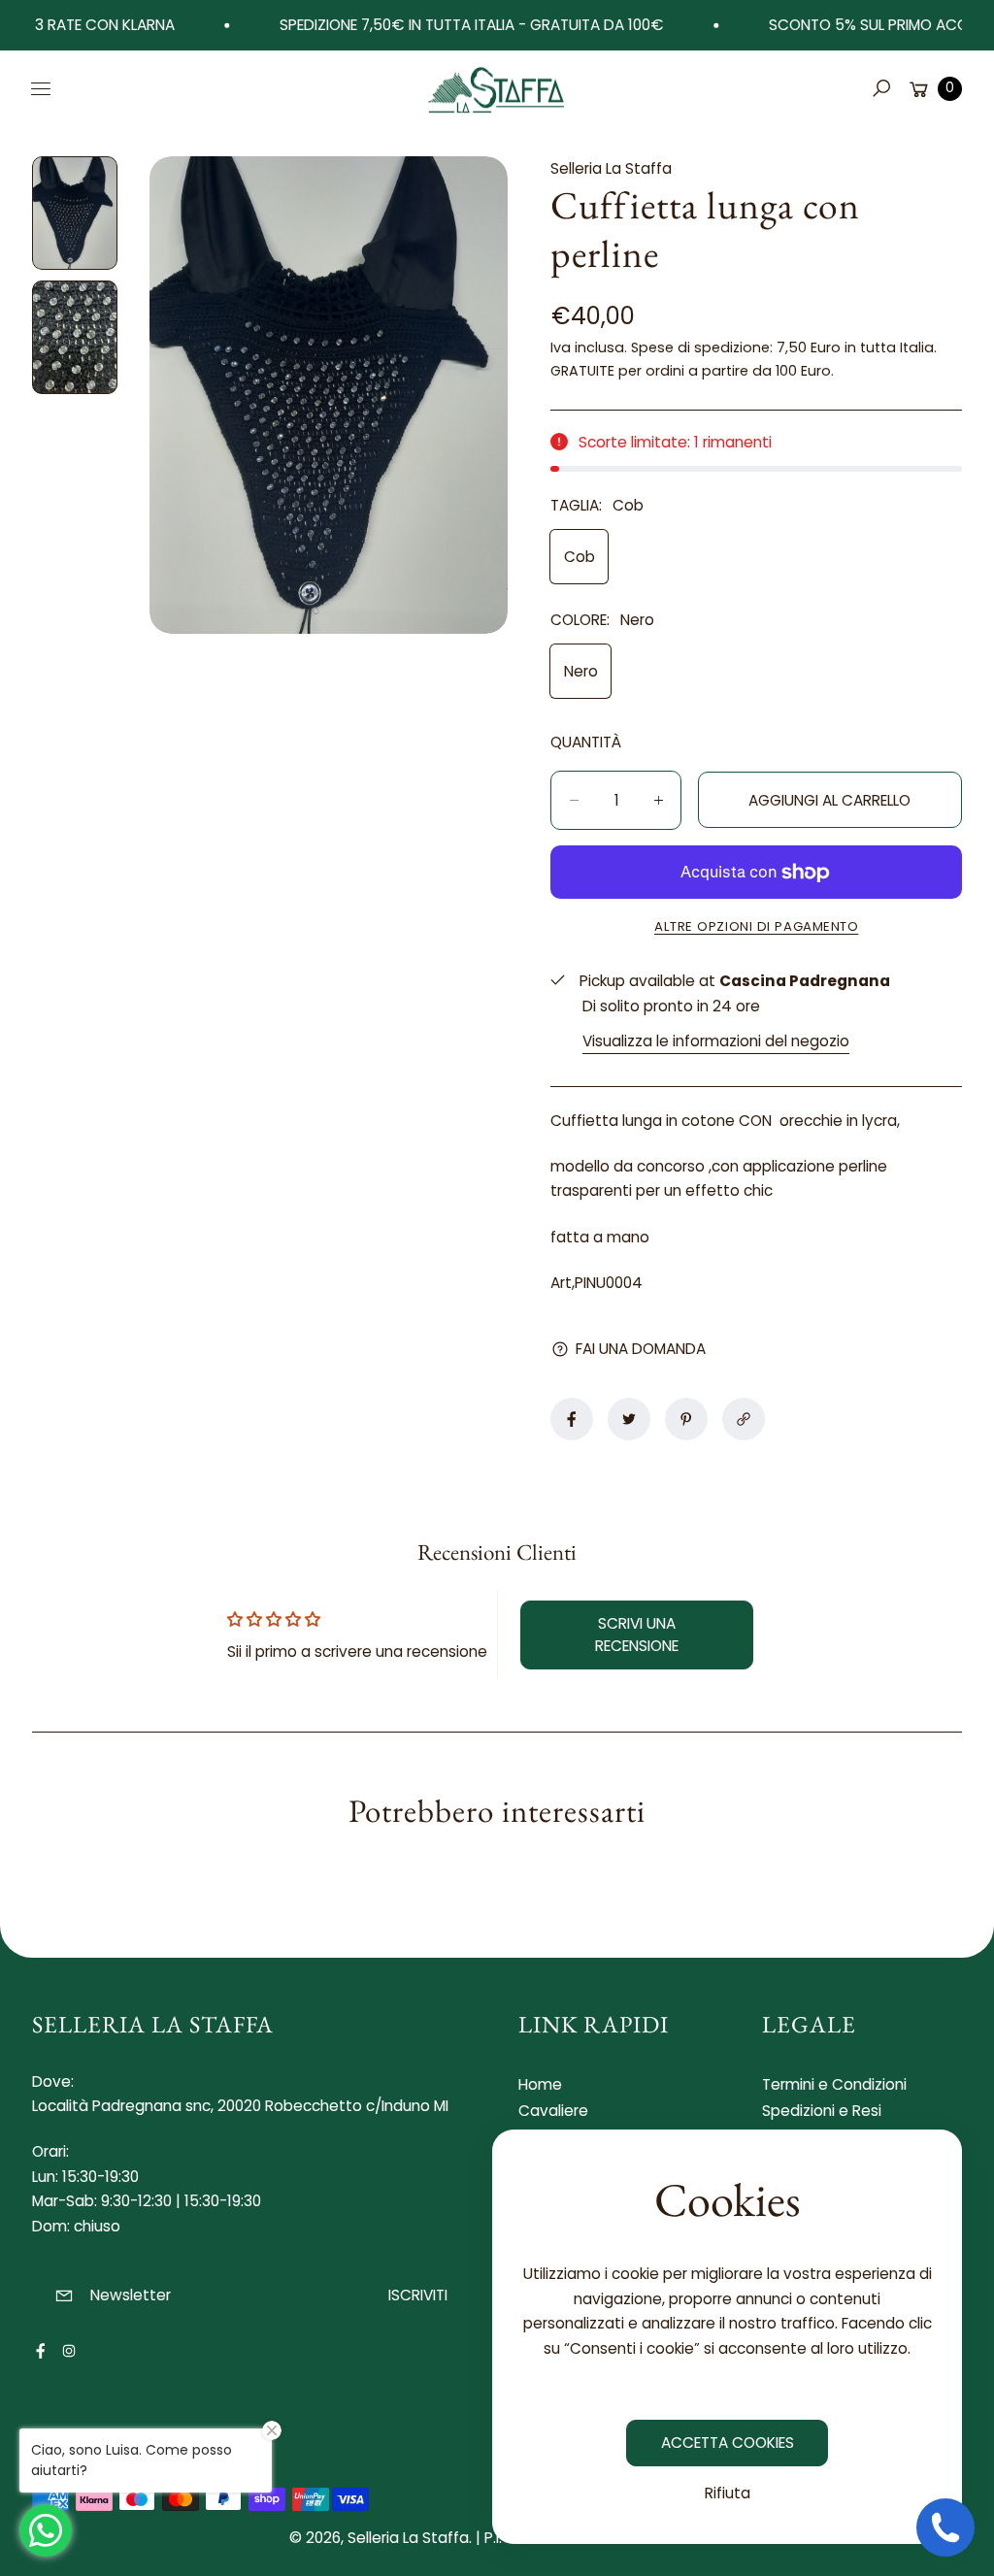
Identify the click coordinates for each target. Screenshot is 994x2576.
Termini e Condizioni (834, 2084)
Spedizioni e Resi (822, 2111)
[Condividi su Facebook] (572, 1419)
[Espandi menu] (41, 88)
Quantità (586, 742)
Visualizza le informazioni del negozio (716, 1041)
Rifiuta (728, 2493)
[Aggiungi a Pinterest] (686, 1419)
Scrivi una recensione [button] (637, 1634)
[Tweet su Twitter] (629, 1419)
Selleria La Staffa (408, 2538)
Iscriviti (418, 2295)
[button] (881, 88)
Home (540, 2084)
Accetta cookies (728, 2443)
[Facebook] (41, 2351)
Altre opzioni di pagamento (756, 926)
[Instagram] (69, 2351)
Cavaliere (553, 2111)
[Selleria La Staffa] (497, 88)
